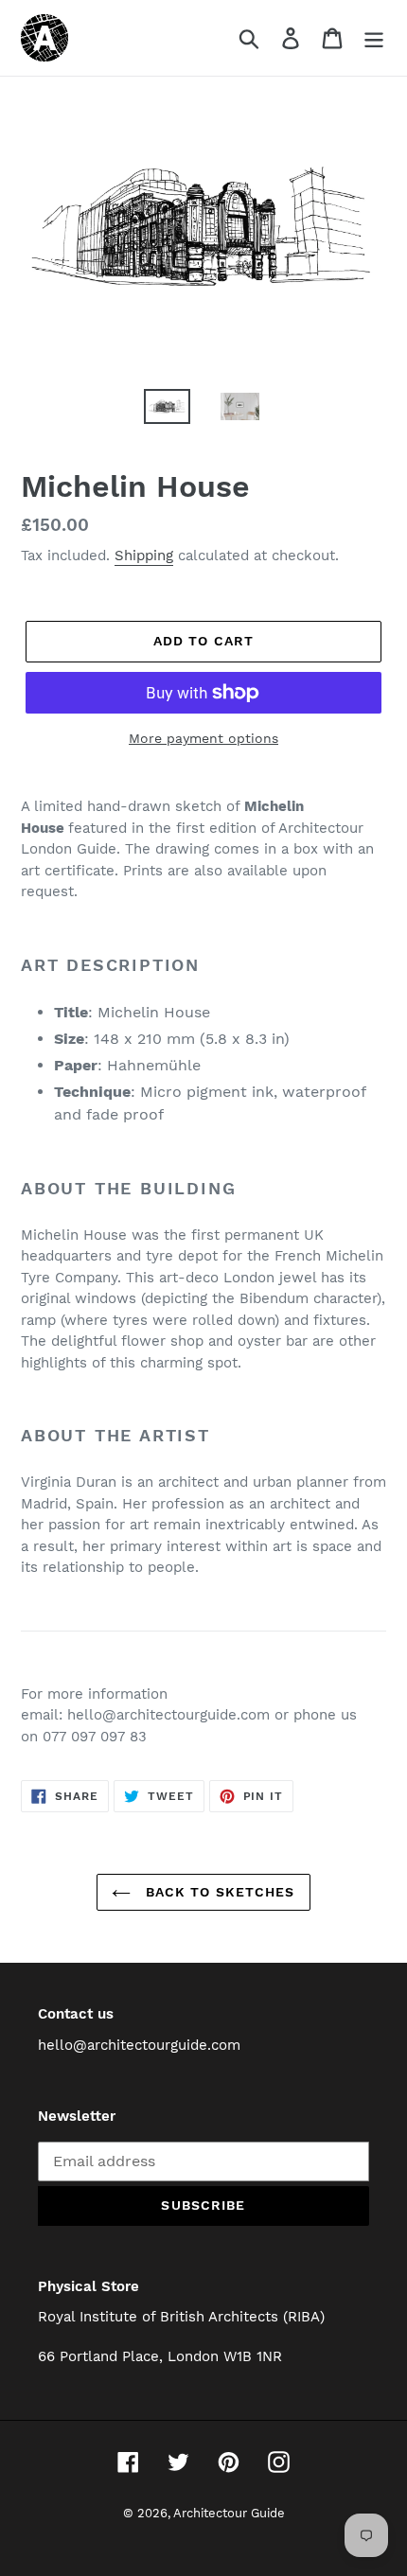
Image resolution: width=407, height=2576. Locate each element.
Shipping (144, 556)
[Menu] (374, 38)
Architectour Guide (229, 2513)
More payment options (203, 738)
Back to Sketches (217, 1892)
